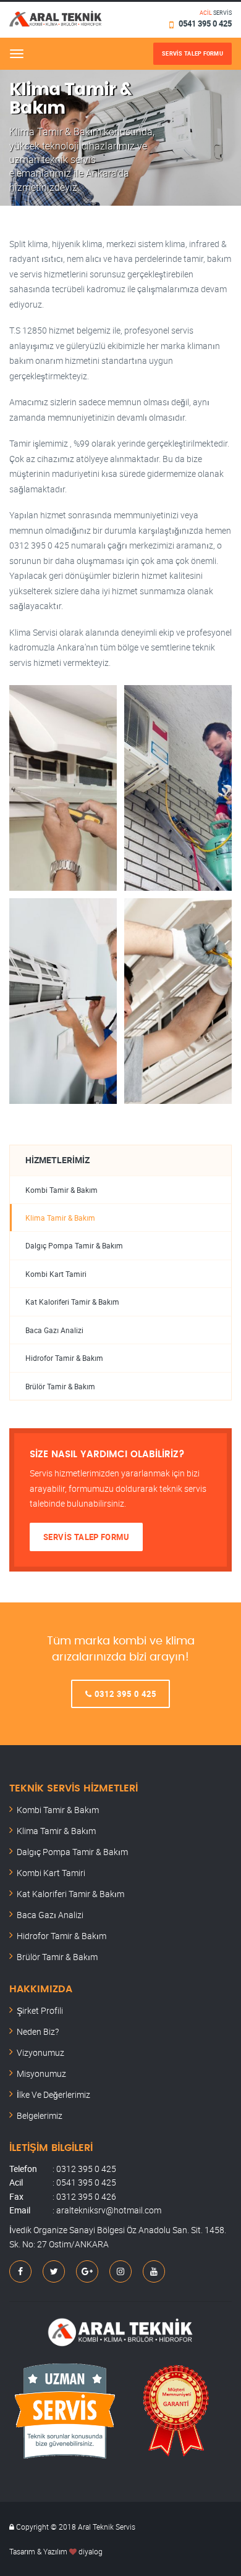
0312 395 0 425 (124, 1694)
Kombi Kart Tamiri (56, 1274)
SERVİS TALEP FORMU (86, 1537)
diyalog (91, 2551)
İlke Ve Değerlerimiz (53, 2094)
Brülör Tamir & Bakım (60, 1387)
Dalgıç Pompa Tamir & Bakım (74, 1246)
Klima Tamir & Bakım (60, 1218)
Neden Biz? (38, 2031)
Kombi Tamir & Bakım (61, 1190)
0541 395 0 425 (205, 23)
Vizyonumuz (40, 2052)
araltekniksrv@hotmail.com (109, 2210)
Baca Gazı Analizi (54, 1330)
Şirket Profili (40, 2010)
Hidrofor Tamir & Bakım (64, 1358)
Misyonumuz (41, 2073)
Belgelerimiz (40, 2115)
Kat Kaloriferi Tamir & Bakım (72, 1302)
